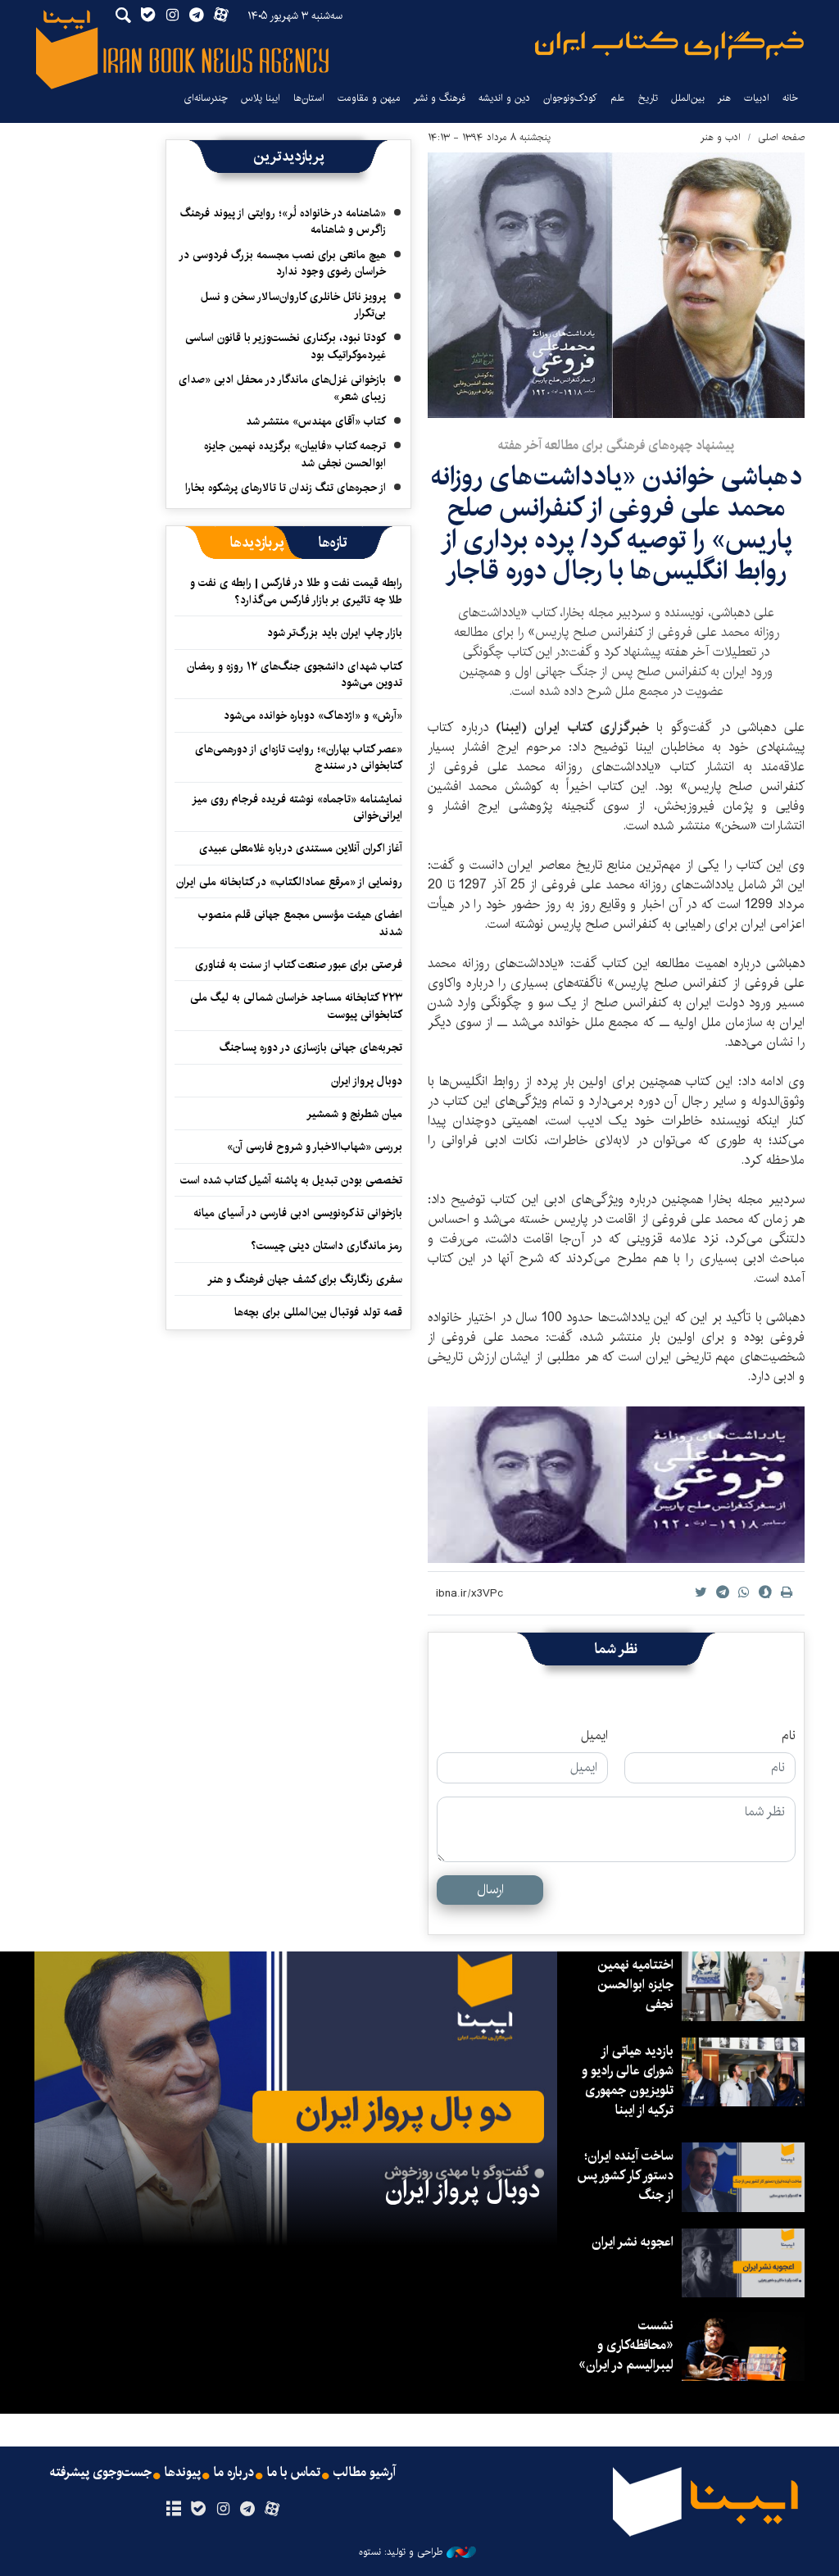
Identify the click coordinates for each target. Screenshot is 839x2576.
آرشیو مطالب (365, 2473)
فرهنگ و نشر (440, 98)
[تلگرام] (248, 2510)
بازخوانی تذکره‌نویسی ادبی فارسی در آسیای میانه (298, 1213)
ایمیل (594, 1736)
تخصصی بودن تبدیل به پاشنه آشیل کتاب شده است (291, 1180)
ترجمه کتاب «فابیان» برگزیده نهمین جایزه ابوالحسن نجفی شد (295, 454)
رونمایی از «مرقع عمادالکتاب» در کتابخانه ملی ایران (289, 882)
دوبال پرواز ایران (367, 1081)
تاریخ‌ (648, 98)
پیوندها (183, 2473)
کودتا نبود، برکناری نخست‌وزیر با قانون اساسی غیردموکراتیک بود (286, 346)
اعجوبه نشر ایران (633, 2242)
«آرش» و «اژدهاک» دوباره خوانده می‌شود (313, 716)
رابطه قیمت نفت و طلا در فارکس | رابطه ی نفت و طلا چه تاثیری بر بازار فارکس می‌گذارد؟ (296, 591)
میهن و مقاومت (369, 98)
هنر (724, 98)
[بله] (198, 2510)
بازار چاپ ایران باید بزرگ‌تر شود (335, 633)
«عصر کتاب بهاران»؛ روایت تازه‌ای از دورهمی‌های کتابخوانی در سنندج (299, 757)
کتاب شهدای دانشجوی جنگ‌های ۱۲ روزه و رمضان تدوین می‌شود (295, 675)
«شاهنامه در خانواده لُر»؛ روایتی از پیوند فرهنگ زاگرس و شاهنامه (283, 221)
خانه (790, 98)
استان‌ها (309, 98)
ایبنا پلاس (261, 98)
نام (789, 1736)
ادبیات (757, 98)
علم (618, 98)
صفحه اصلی (781, 137)
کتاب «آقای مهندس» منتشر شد (316, 421)
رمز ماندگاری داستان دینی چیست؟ (327, 1246)
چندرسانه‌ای (206, 98)
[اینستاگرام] (222, 2510)
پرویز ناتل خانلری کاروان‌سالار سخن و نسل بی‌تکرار (293, 305)
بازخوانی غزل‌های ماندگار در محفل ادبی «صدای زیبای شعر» (282, 388)
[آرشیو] (173, 2510)
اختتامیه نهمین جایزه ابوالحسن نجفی (635, 1985)
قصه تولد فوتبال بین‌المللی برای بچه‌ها (318, 1312)
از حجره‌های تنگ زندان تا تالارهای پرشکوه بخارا (286, 488)
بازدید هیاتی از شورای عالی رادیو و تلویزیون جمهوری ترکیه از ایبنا (628, 2081)
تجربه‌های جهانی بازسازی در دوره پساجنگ (311, 1047)
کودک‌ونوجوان (570, 98)
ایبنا (669, 45)
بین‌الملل (688, 98)
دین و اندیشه (504, 98)
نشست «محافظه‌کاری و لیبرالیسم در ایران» (626, 2345)
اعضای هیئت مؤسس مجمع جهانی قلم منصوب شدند (300, 923)
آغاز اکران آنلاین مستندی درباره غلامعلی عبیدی (301, 848)
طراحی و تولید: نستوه (401, 2552)
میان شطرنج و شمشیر (354, 1114)
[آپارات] (272, 2510)
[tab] (333, 543)
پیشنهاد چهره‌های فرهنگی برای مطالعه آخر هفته (616, 445)
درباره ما (234, 2473)
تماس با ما (294, 2473)
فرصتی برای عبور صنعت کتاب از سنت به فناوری (299, 965)
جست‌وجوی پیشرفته (101, 2473)
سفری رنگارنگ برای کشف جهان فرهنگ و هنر (305, 1279)
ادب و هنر (721, 137)
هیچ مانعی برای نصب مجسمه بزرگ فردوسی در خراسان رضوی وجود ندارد (283, 263)
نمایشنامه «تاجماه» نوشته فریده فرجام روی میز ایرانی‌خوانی (298, 807)
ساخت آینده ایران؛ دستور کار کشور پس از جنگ (625, 2176)
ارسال (490, 1890)
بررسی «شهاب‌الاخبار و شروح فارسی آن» (315, 1147)
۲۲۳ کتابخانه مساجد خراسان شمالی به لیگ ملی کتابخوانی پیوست (296, 1006)
